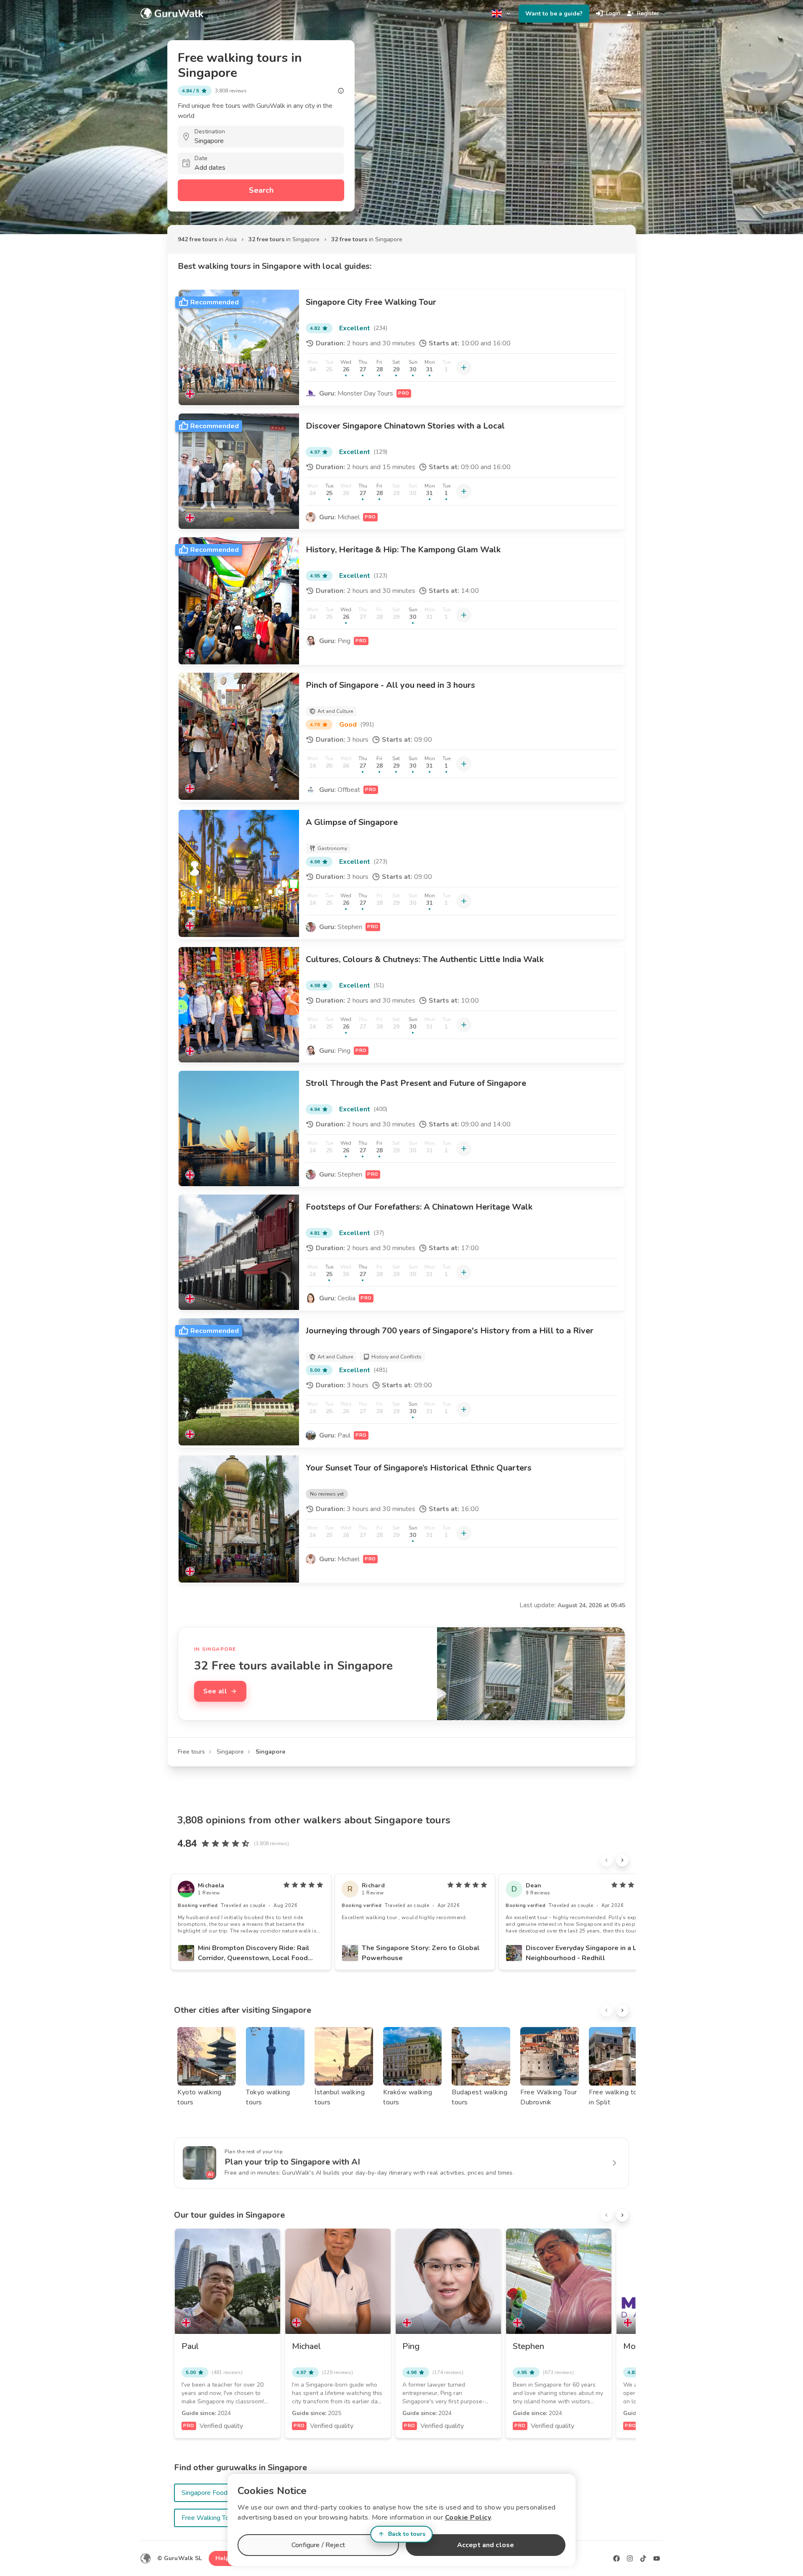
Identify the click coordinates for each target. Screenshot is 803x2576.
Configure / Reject (318, 2545)
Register (648, 13)
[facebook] (616, 2558)
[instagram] (630, 2558)
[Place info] (341, 91)
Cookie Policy (468, 2517)
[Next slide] (622, 1860)
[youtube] (657, 2558)
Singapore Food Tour (212, 2493)
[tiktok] (643, 2558)
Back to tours (407, 2534)
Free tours (191, 1752)
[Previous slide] (606, 1860)
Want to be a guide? (554, 14)
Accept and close (486, 2545)
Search (261, 190)
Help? (224, 2558)
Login (613, 13)
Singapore (230, 1752)
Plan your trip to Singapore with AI (292, 2162)
